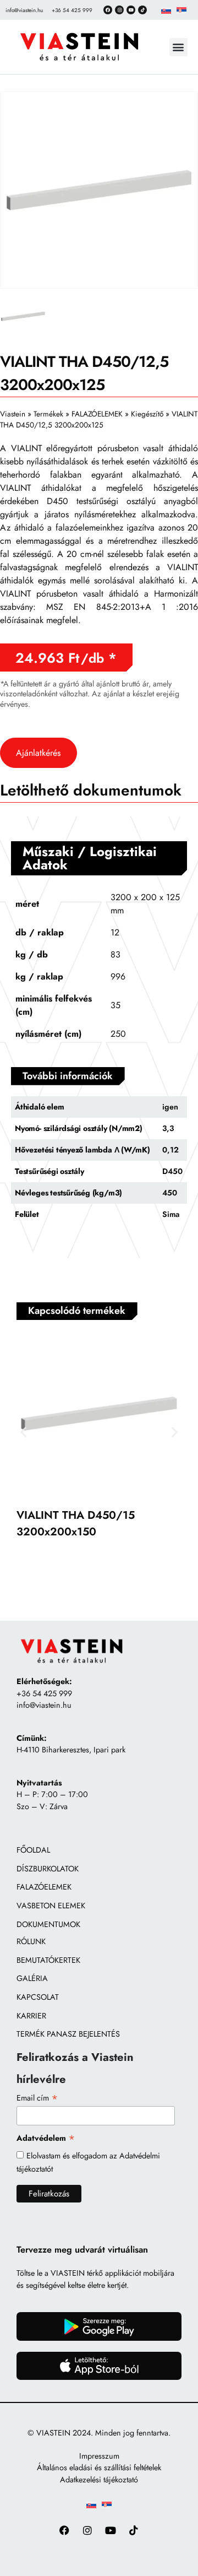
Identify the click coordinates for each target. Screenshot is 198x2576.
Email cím (37, 2098)
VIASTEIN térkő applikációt (96, 2273)
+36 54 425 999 (44, 1693)
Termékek (48, 414)
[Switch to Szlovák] (166, 10)
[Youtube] (111, 2530)
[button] (178, 47)
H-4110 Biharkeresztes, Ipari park (71, 1750)
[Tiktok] (142, 10)
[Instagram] (119, 10)
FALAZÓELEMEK (97, 414)
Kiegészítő (147, 414)
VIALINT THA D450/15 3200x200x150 (76, 1524)
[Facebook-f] (65, 2530)
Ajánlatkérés (38, 753)
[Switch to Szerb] (182, 10)
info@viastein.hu (44, 1705)
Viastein (13, 414)
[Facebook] (108, 10)
